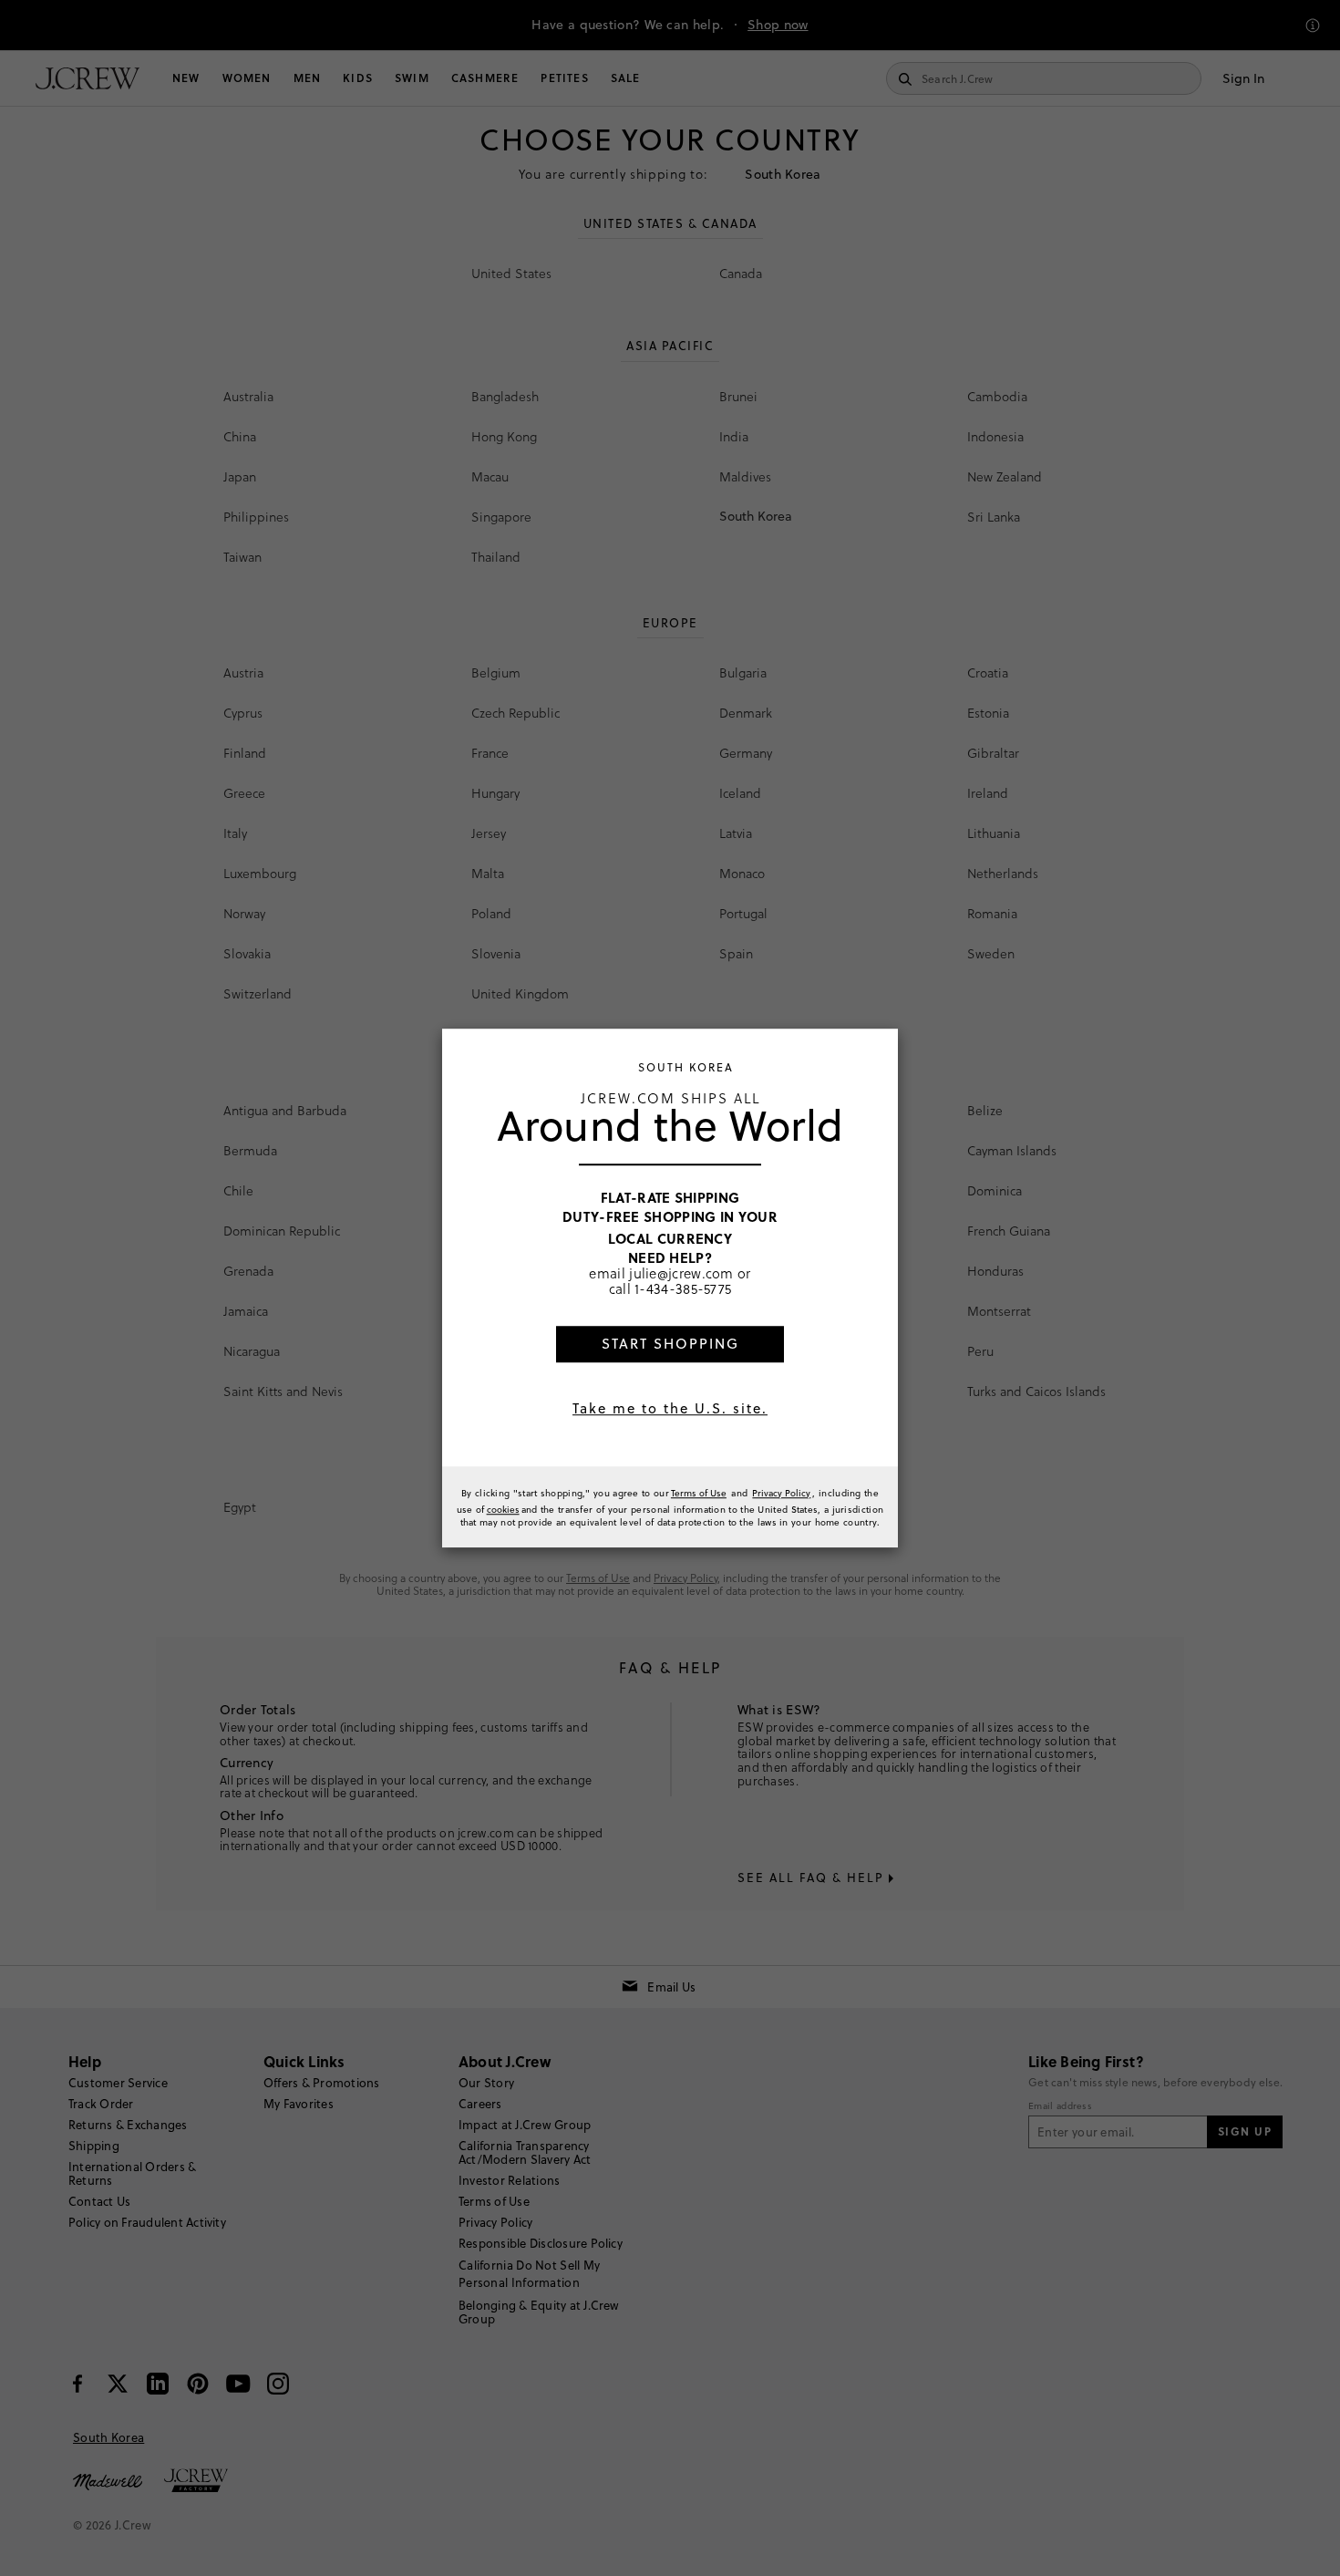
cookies (503, 1509)
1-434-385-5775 (683, 1289)
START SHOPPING (670, 1344)
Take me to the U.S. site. (670, 1408)
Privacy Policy (781, 1493)
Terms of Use (699, 1493)
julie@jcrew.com (681, 1273)
